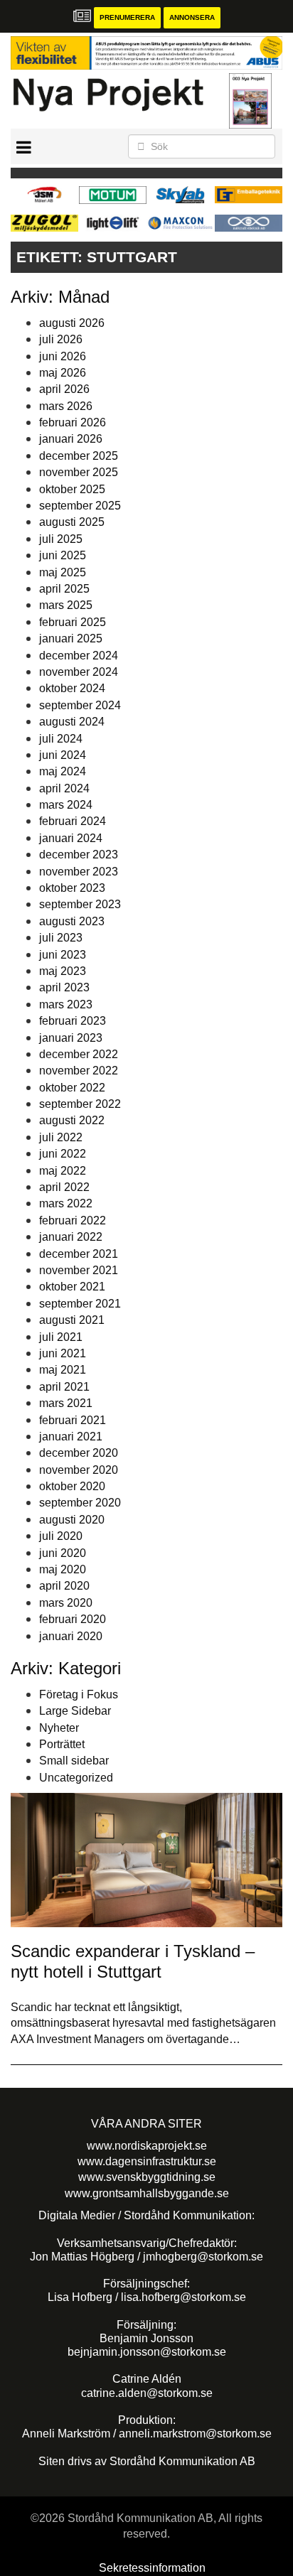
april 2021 (64, 1387)
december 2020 (79, 1453)
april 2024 (64, 788)
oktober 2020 (72, 1486)
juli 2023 (61, 938)
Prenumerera (127, 17)
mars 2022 (66, 1203)
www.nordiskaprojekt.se (147, 2146)
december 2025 (79, 456)
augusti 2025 (72, 522)
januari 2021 (71, 1437)
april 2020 (64, 1586)
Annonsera (192, 17)
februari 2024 (73, 821)
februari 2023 (73, 1021)
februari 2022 (73, 1220)
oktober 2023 (72, 888)
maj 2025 (63, 572)
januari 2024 (71, 838)
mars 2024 (66, 805)
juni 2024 (63, 755)
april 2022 (64, 1187)
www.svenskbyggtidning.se (147, 2177)
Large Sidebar (75, 1711)
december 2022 (79, 1054)
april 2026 (64, 389)
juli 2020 (61, 1536)
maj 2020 (63, 1569)
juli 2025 (61, 539)
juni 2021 (63, 1353)
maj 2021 (63, 1370)
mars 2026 (66, 406)
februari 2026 (73, 422)
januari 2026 (71, 439)
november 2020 (79, 1470)
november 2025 (79, 472)
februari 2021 (73, 1420)
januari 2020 (71, 1636)
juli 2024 (61, 739)
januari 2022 (71, 1237)
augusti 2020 (72, 1520)
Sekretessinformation (152, 2568)
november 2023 (79, 872)
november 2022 (79, 1071)
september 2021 (80, 1304)
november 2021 (79, 1270)
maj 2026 (63, 373)
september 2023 (80, 904)
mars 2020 (66, 1603)
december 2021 (79, 1254)
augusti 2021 (72, 1320)
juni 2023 (63, 955)
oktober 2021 (72, 1287)
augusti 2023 (72, 921)
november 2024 (79, 672)
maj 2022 (63, 1171)
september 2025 (80, 506)
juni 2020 (63, 1553)
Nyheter (59, 1728)
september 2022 (80, 1104)
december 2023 (79, 855)
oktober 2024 (72, 688)
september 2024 (80, 705)
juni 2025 (63, 555)
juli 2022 (61, 1137)
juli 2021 (61, 1337)
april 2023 (64, 987)
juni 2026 (63, 356)
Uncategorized (76, 1778)
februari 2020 (73, 1619)
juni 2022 (63, 1154)
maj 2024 (63, 771)
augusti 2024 (72, 722)
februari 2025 (73, 622)
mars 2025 (66, 605)
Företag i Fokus (79, 1694)
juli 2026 (61, 339)
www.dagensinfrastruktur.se (147, 2161)
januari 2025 (71, 638)
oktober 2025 (72, 489)
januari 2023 (71, 1038)
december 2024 (79, 656)
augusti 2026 (72, 323)
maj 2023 (63, 971)
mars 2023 (66, 1004)
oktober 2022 (72, 1088)
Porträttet (62, 1744)
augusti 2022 (72, 1120)
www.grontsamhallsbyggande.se (147, 2193)
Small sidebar (74, 1761)
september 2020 (80, 1503)
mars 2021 (66, 1403)
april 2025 (64, 589)
